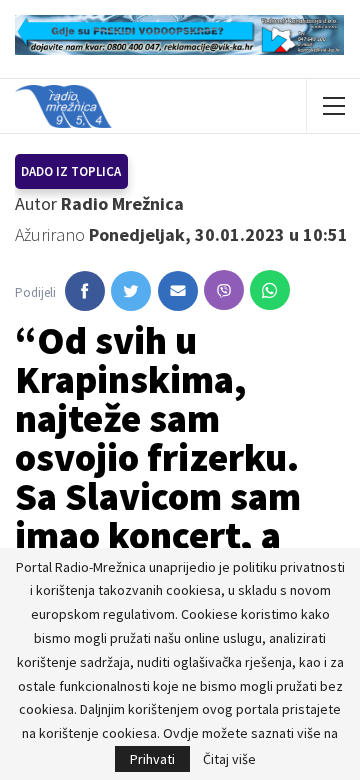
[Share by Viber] (224, 290)
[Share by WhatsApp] (270, 290)
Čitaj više (229, 759)
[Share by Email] (178, 291)
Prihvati (152, 759)
